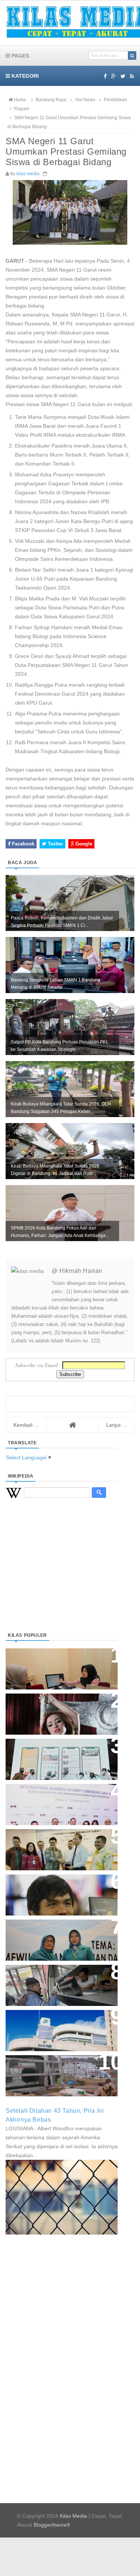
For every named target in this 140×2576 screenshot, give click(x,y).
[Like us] (105, 76)
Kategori (24, 76)
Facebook (22, 844)
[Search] (132, 55)
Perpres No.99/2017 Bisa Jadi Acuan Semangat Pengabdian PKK (55, 1936)
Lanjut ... (116, 1425)
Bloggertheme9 (52, 2525)
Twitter (55, 844)
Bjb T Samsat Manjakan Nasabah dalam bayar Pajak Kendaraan (60, 1978)
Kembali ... (26, 1425)
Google (83, 844)
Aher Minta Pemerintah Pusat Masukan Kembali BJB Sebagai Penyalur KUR (57, 2027)
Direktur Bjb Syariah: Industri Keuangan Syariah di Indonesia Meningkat (57, 1665)
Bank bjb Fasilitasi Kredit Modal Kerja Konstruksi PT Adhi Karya (59, 1842)
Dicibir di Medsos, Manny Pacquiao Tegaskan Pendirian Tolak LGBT (55, 1891)
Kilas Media (73, 2516)
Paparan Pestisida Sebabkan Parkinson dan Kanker (53, 2068)
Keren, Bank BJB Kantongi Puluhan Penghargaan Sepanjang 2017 (60, 1801)
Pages (20, 56)
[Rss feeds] (132, 76)
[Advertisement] (62, 1574)
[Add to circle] (114, 76)
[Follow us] (123, 76)
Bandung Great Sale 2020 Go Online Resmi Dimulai (54, 1752)
